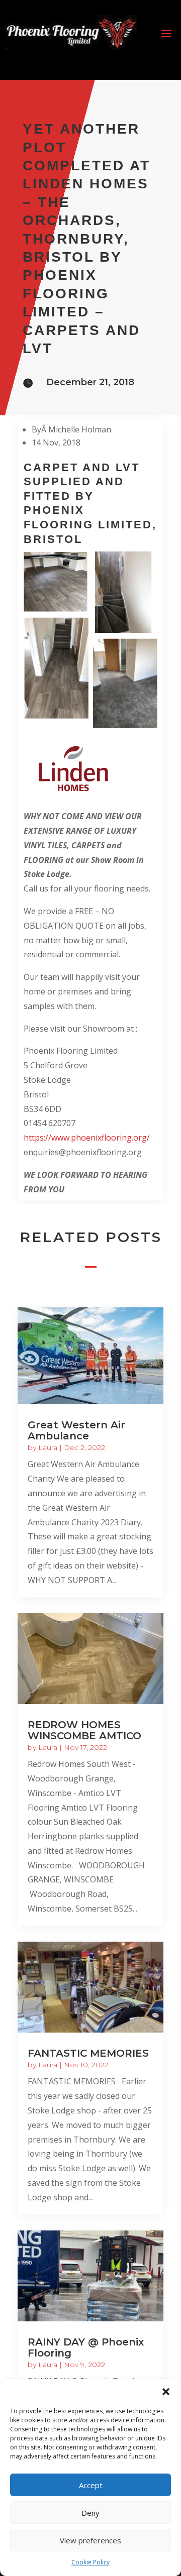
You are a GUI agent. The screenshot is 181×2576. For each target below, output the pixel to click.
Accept (91, 2485)
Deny (90, 2513)
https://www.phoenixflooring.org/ (87, 1138)
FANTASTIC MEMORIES (88, 2053)
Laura (48, 1447)
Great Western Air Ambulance (76, 1430)
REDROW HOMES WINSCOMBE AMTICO (84, 1730)
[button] (166, 2392)
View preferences (90, 2540)
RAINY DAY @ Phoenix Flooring (86, 2347)
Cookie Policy (90, 2562)
